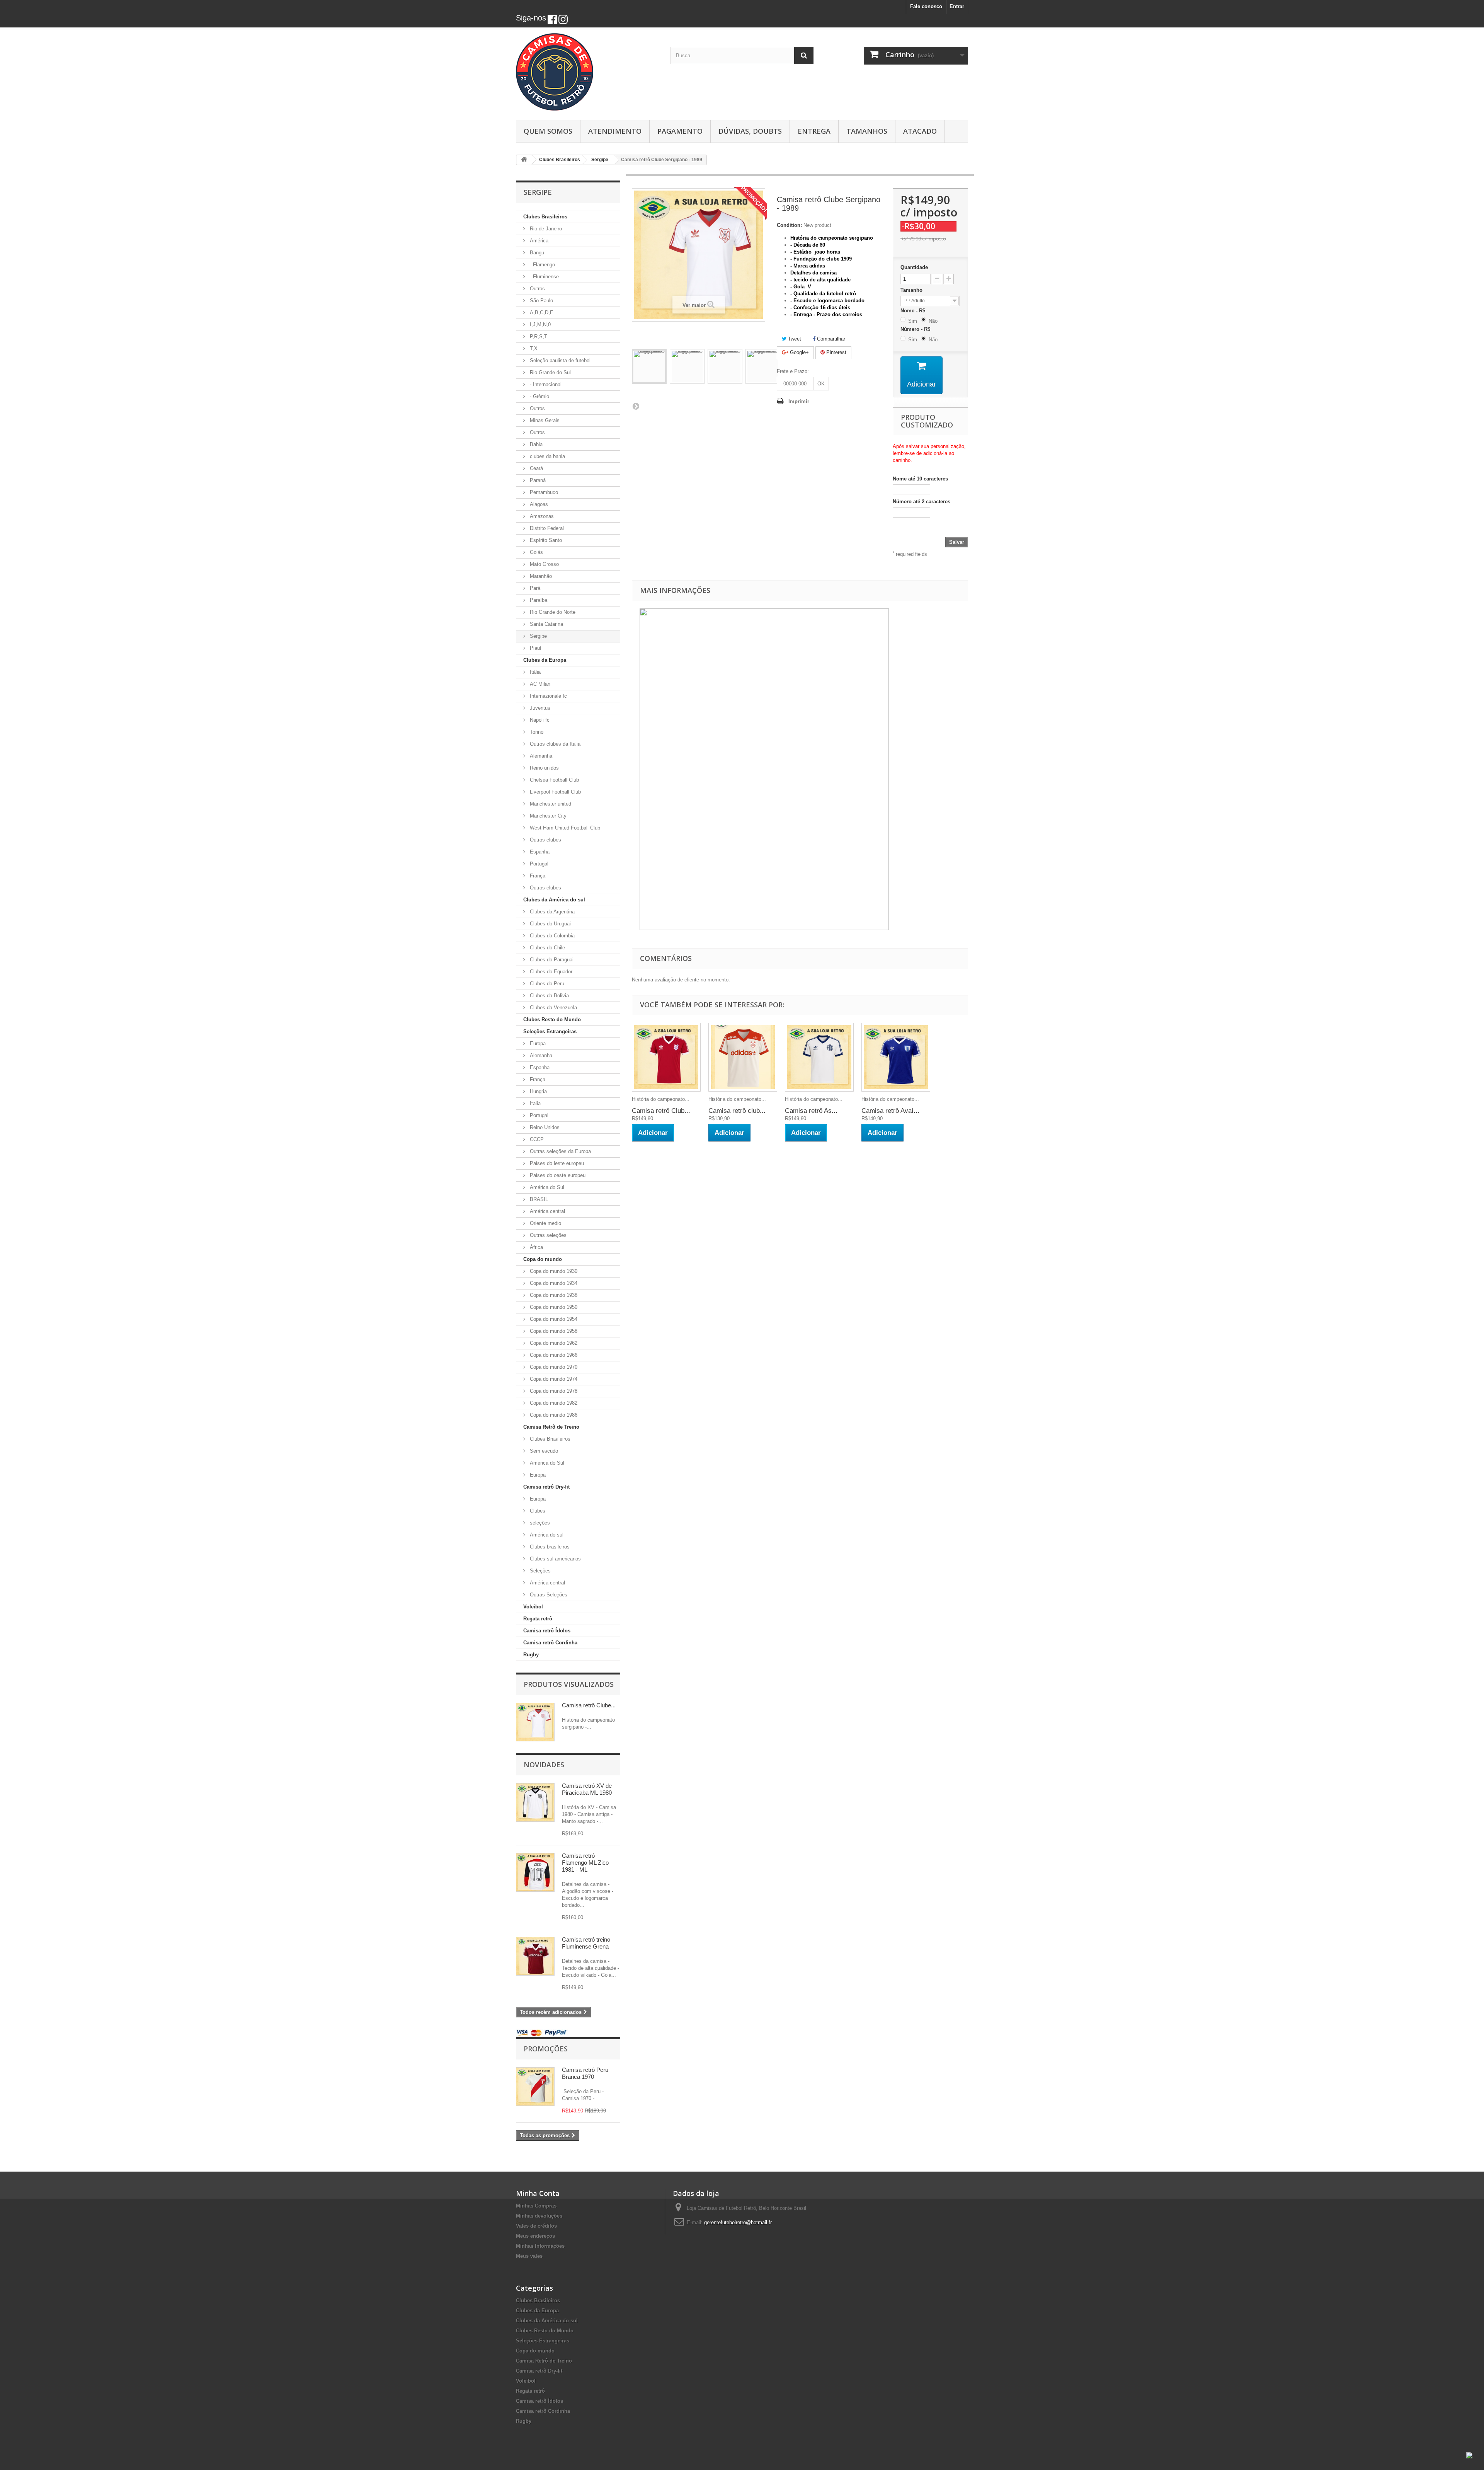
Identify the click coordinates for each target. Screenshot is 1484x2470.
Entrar (957, 6)
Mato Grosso (544, 564)
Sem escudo (543, 1451)
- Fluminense (544, 277)
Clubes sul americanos (555, 1559)
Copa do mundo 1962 (553, 1343)
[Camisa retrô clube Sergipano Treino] (743, 1057)
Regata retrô (538, 1619)
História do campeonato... (661, 1099)
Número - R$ (917, 329)
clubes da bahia (547, 456)
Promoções (546, 2049)
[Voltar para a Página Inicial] (524, 160)
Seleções (539, 1571)
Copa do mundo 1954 (553, 1319)
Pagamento (680, 131)
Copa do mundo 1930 (553, 1271)
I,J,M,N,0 (539, 325)
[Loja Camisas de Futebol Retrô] (587, 72)
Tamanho (912, 290)
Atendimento (615, 131)
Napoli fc (539, 720)
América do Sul (546, 1187)
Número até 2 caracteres (922, 502)
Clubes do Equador (550, 972)
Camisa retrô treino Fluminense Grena (586, 1943)
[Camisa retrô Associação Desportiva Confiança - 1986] (819, 1057)
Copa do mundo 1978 (553, 1391)
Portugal (538, 864)
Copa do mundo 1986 (553, 1415)
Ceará (536, 468)
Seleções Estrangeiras (550, 1031)
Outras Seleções (548, 1595)
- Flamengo (542, 265)
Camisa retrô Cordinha (550, 1643)
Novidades (544, 1765)
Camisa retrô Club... (661, 1111)
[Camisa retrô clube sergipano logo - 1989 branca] (649, 366)
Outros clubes (545, 840)
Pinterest (836, 352)
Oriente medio (545, 1223)
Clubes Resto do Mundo (552, 1020)
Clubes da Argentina (551, 912)
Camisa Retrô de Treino (551, 1427)
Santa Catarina (546, 624)
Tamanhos (867, 131)
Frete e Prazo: (793, 371)
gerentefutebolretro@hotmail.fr (738, 2222)
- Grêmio (539, 396)
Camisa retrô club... (737, 1111)
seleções (539, 1523)
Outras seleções (547, 1235)
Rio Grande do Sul (550, 372)
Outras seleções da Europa (560, 1151)
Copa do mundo (543, 1259)
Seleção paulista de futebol (559, 360)
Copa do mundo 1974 (553, 1379)
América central (547, 1211)
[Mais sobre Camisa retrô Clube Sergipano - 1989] (535, 1722)
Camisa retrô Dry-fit (546, 1487)
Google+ (799, 352)
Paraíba (538, 600)
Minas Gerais (544, 420)
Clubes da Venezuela (553, 1008)
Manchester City (547, 816)
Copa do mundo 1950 (553, 1307)
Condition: (789, 225)
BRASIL (538, 1199)
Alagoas (538, 504)
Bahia (535, 444)
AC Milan (539, 684)
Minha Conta (538, 2193)
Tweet (794, 339)
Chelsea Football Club (554, 780)
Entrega (814, 131)
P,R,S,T (538, 336)
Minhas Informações (540, 2246)
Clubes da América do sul (554, 900)
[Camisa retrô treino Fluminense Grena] (535, 1956)
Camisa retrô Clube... (589, 1705)
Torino (536, 732)
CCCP (536, 1139)
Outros (537, 289)
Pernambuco (543, 492)
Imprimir (799, 401)
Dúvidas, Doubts (750, 131)
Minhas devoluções (539, 2216)
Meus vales (529, 2256)
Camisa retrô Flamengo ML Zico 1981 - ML (585, 1863)
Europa (537, 1043)
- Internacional (545, 384)
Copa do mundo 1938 (553, 1295)
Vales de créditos (536, 2226)
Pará (534, 588)
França (537, 876)
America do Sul (546, 1463)
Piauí (535, 648)
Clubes (537, 1511)
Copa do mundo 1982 (553, 1403)
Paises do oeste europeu (557, 1175)
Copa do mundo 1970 (553, 1367)
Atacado (920, 131)
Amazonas (541, 516)
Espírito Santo (545, 540)
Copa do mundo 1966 (553, 1355)
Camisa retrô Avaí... (890, 1111)
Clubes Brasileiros (545, 217)
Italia (534, 1103)
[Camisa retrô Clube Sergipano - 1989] (666, 1057)
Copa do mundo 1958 (553, 1331)
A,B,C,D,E (541, 313)
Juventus (539, 708)
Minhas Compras (536, 2206)
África (536, 1247)
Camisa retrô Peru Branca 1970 (585, 2073)
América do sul (546, 1535)
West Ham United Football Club (564, 828)
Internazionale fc (548, 696)
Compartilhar (830, 339)
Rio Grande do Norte (552, 612)
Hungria (538, 1091)
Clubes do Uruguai (550, 924)
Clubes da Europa (545, 660)
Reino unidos (544, 768)
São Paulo (541, 301)
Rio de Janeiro (545, 229)
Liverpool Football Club (555, 792)
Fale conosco (926, 6)
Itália (534, 672)
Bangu (536, 253)
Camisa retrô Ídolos (547, 1631)
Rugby (531, 1655)
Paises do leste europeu (556, 1163)
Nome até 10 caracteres (920, 479)
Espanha (539, 852)
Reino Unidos (544, 1127)
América (538, 241)
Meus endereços (535, 2236)
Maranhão (540, 576)
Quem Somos (548, 131)
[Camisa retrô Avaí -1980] (896, 1057)
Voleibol (533, 1607)
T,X (533, 348)
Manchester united (550, 804)
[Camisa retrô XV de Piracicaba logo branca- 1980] (535, 1802)
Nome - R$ (914, 311)
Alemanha (540, 756)
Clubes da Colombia (551, 936)
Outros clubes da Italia (554, 744)
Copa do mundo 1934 (553, 1283)
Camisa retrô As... (811, 1111)
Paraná (537, 480)
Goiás (536, 552)
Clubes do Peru (546, 984)
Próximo (636, 406)
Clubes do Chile (547, 948)
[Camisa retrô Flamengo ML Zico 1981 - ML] (535, 1872)
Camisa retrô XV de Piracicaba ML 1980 (587, 1789)
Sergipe (538, 636)
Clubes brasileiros (549, 1547)
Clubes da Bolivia (549, 996)
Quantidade (914, 267)
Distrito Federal (546, 528)
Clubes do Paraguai (551, 960)
